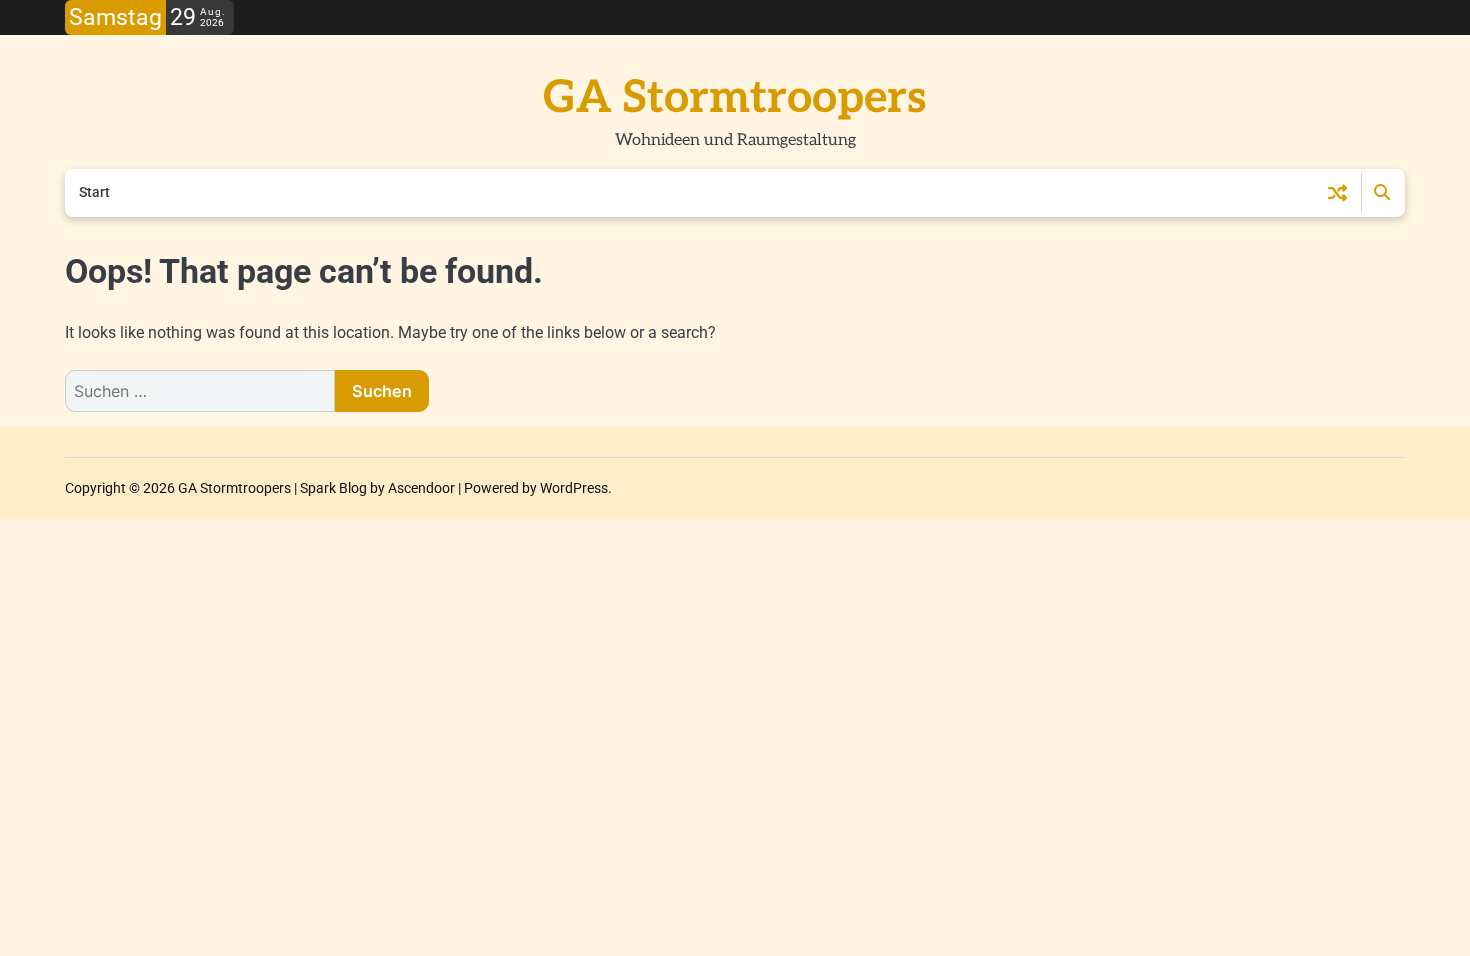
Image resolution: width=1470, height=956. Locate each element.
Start (94, 192)
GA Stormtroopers (735, 98)
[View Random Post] (1337, 192)
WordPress (574, 488)
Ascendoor (421, 488)
